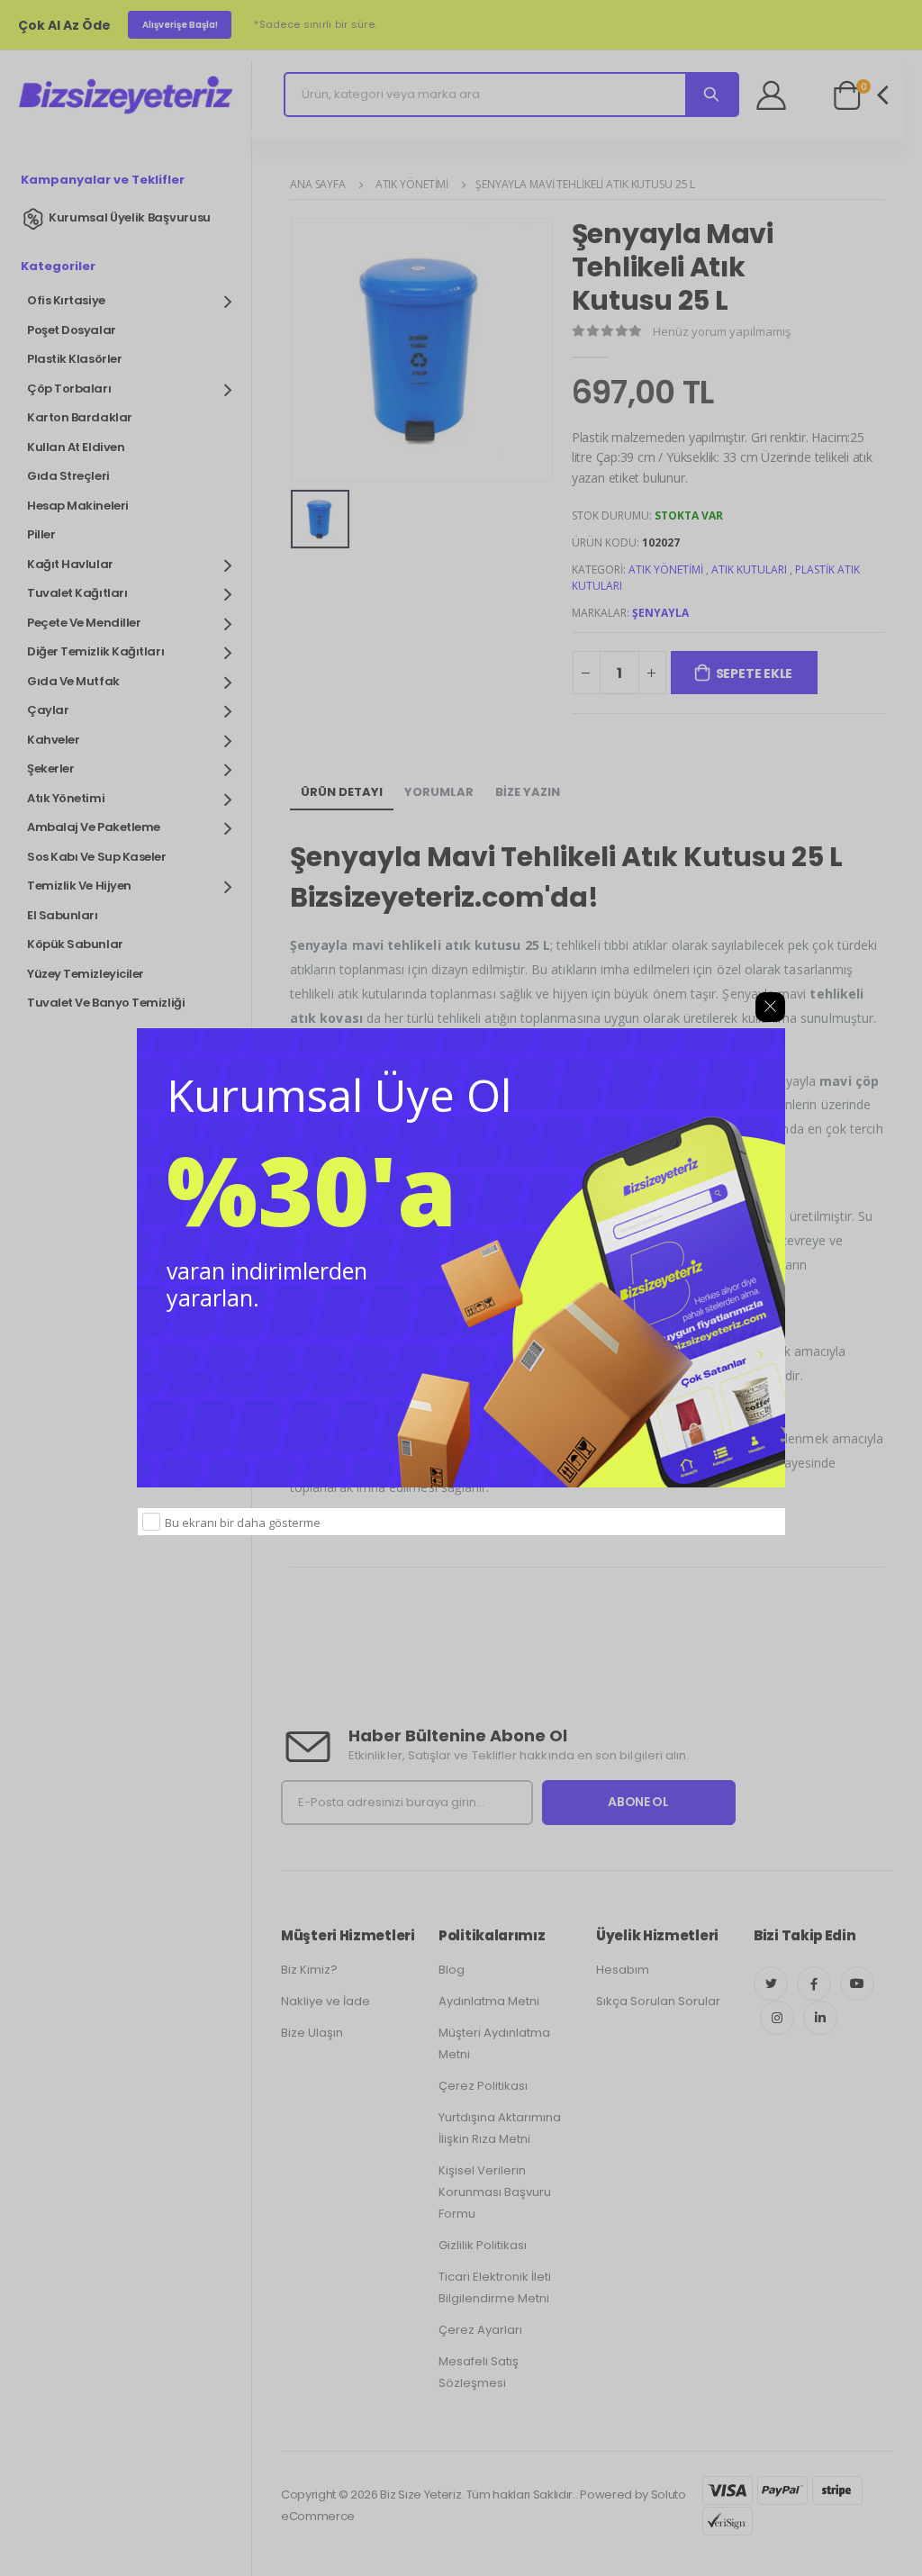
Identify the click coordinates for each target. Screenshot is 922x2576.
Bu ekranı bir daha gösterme (243, 1523)
